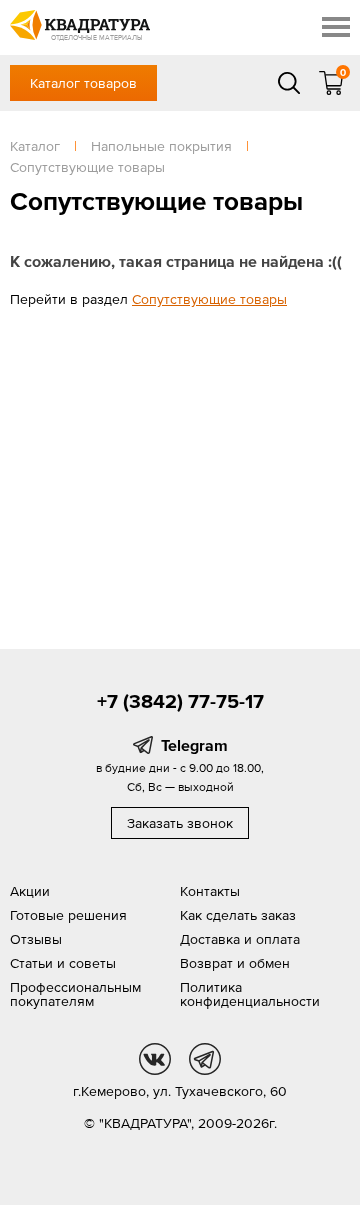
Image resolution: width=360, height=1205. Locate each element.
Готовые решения (68, 915)
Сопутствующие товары (209, 299)
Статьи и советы (63, 963)
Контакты (210, 891)
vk (155, 1059)
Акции (30, 891)
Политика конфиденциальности (250, 994)
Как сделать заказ (238, 915)
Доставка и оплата (240, 939)
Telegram (194, 745)
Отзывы (36, 939)
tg (205, 1059)
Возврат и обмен (235, 963)
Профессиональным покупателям (75, 994)
